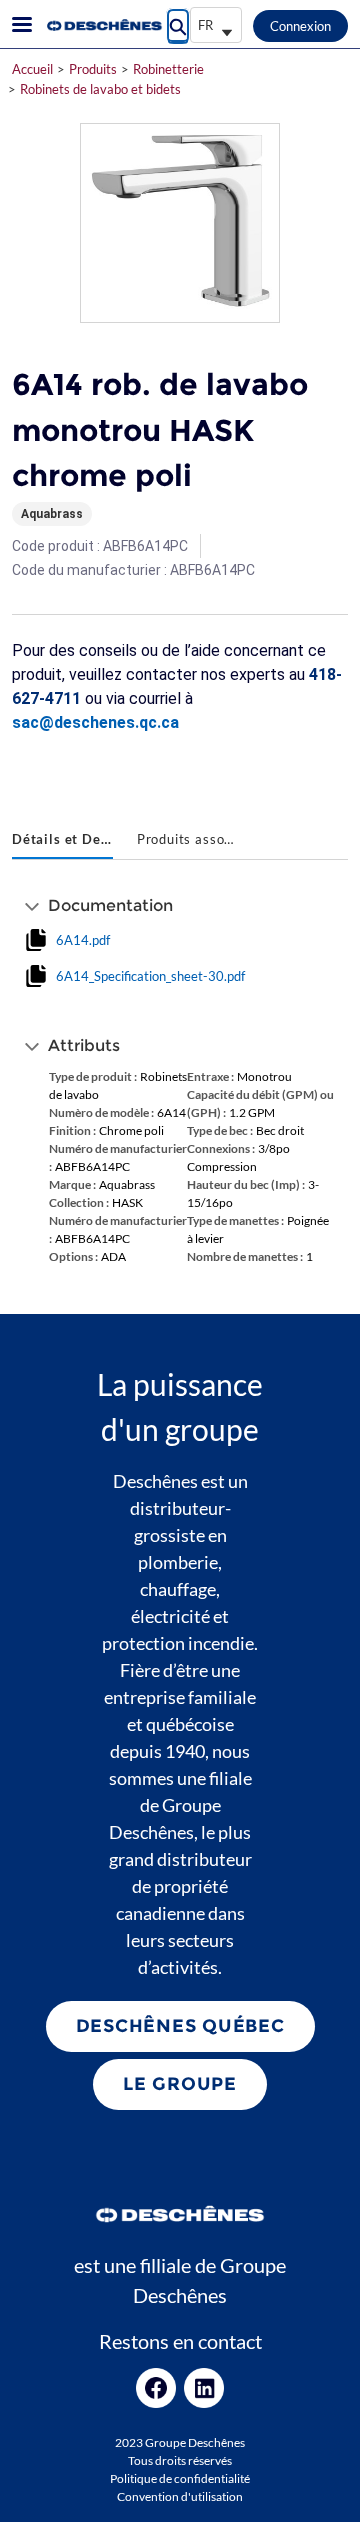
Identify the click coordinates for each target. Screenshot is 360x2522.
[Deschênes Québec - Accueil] (103, 25)
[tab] (62, 841)
